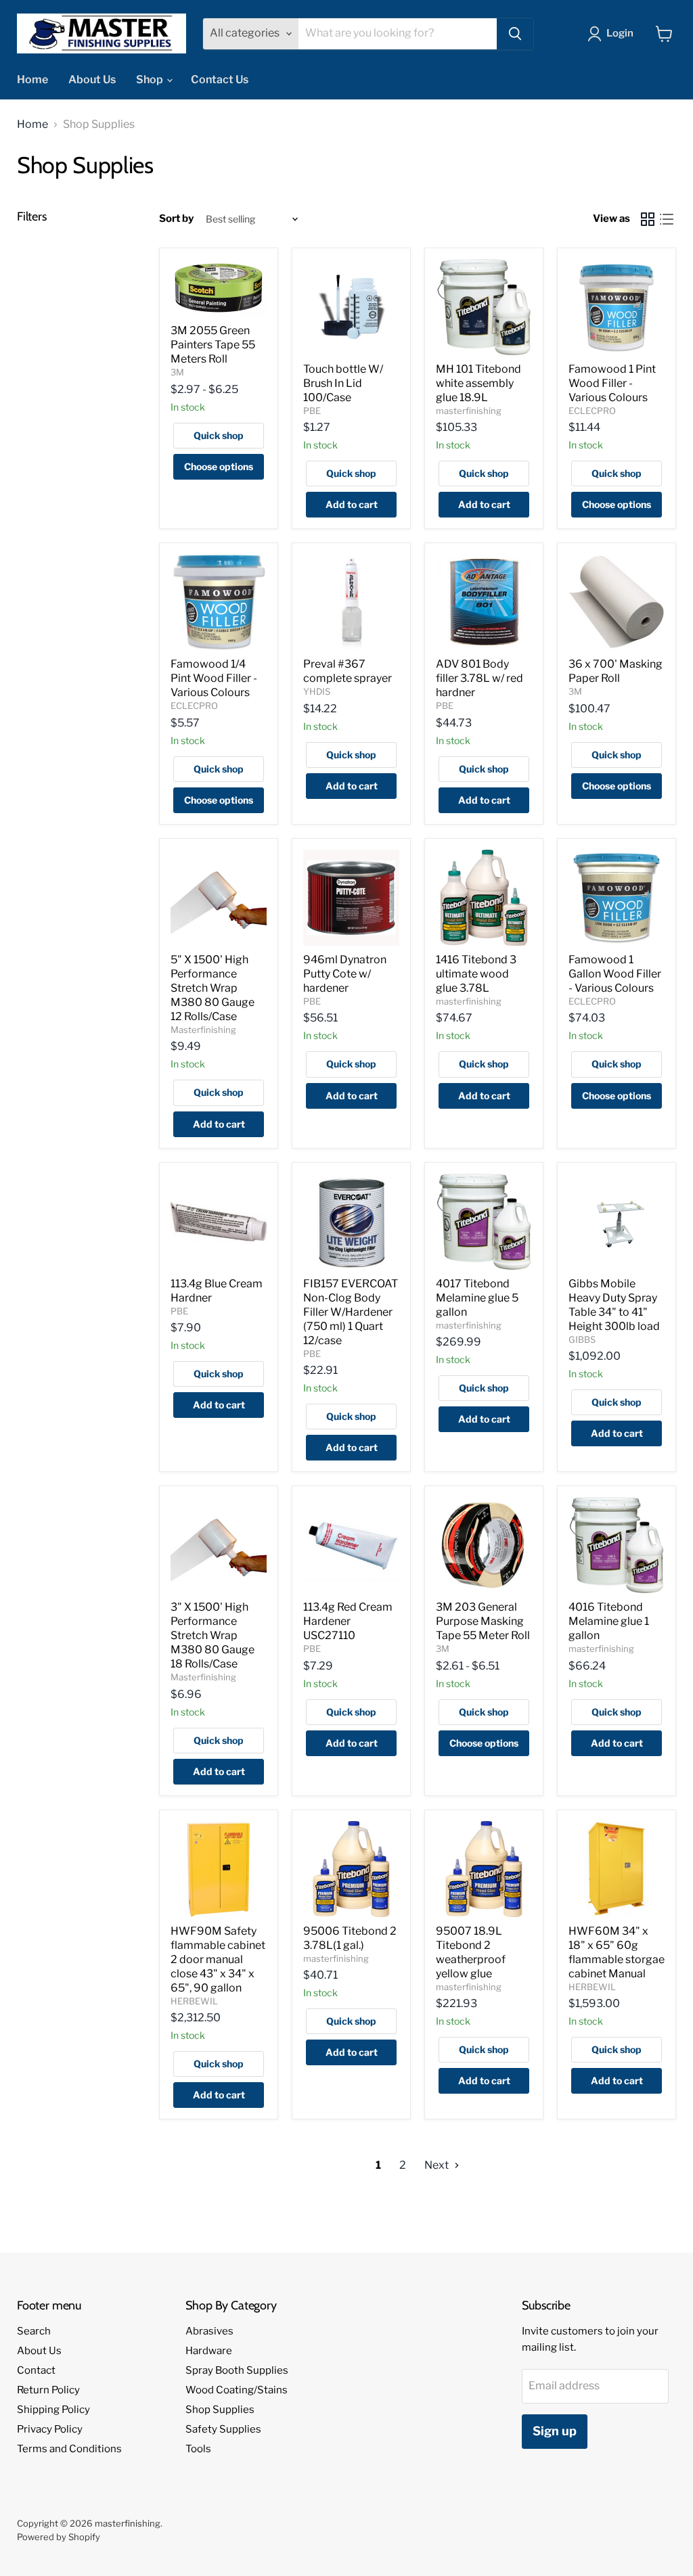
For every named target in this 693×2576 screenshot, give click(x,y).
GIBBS (582, 1339)
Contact (36, 2370)
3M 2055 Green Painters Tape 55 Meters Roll (213, 345)
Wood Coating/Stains (237, 2390)
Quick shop (219, 435)
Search (34, 2331)
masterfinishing (469, 411)
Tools (198, 2449)
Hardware (209, 2351)
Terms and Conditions (69, 2449)
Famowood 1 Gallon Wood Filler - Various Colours (615, 974)
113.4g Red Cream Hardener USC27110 (348, 1621)
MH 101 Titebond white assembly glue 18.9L (478, 383)
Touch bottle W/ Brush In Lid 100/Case (343, 383)
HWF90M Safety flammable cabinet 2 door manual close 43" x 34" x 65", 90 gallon (218, 1959)
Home (32, 79)
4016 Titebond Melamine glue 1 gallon (609, 1621)
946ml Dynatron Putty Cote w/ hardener (345, 974)
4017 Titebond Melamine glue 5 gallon (477, 1298)
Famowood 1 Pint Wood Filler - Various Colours (612, 383)
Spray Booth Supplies (237, 2370)
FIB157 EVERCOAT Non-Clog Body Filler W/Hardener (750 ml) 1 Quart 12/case (351, 1312)
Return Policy (48, 2390)
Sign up (555, 2431)
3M (177, 372)
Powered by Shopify (59, 2537)
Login (620, 33)
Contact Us (220, 79)
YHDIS (317, 691)
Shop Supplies (220, 2410)
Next (438, 2165)
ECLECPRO (592, 411)
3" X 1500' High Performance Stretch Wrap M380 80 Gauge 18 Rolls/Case (213, 1635)
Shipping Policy (53, 2410)
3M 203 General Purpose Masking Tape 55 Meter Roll (483, 1621)
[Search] (515, 34)
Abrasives (209, 2331)
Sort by (176, 219)
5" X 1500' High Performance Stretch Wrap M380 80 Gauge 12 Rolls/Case (213, 988)
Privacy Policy (50, 2429)
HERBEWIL (194, 2001)
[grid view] (648, 219)
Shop (151, 79)
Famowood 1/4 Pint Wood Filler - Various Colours (214, 678)
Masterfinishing (203, 1030)
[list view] (667, 219)
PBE (312, 411)
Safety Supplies (223, 2429)
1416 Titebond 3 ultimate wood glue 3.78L (476, 974)
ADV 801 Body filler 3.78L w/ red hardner (479, 678)
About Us (92, 79)
